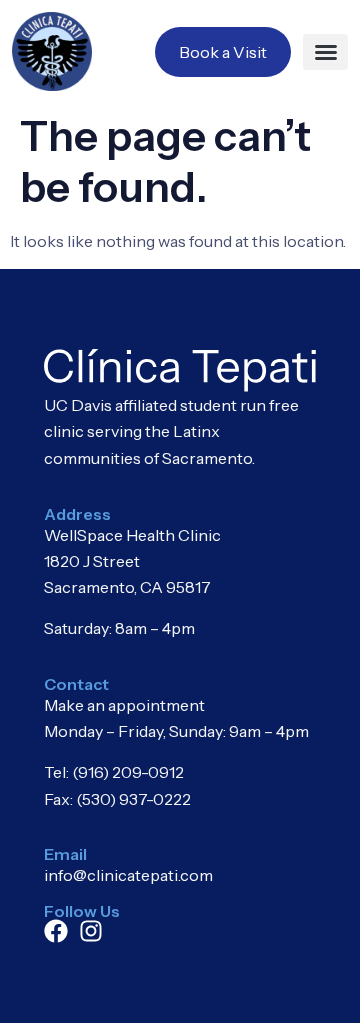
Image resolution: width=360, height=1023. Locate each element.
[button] (325, 52)
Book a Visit (223, 52)
